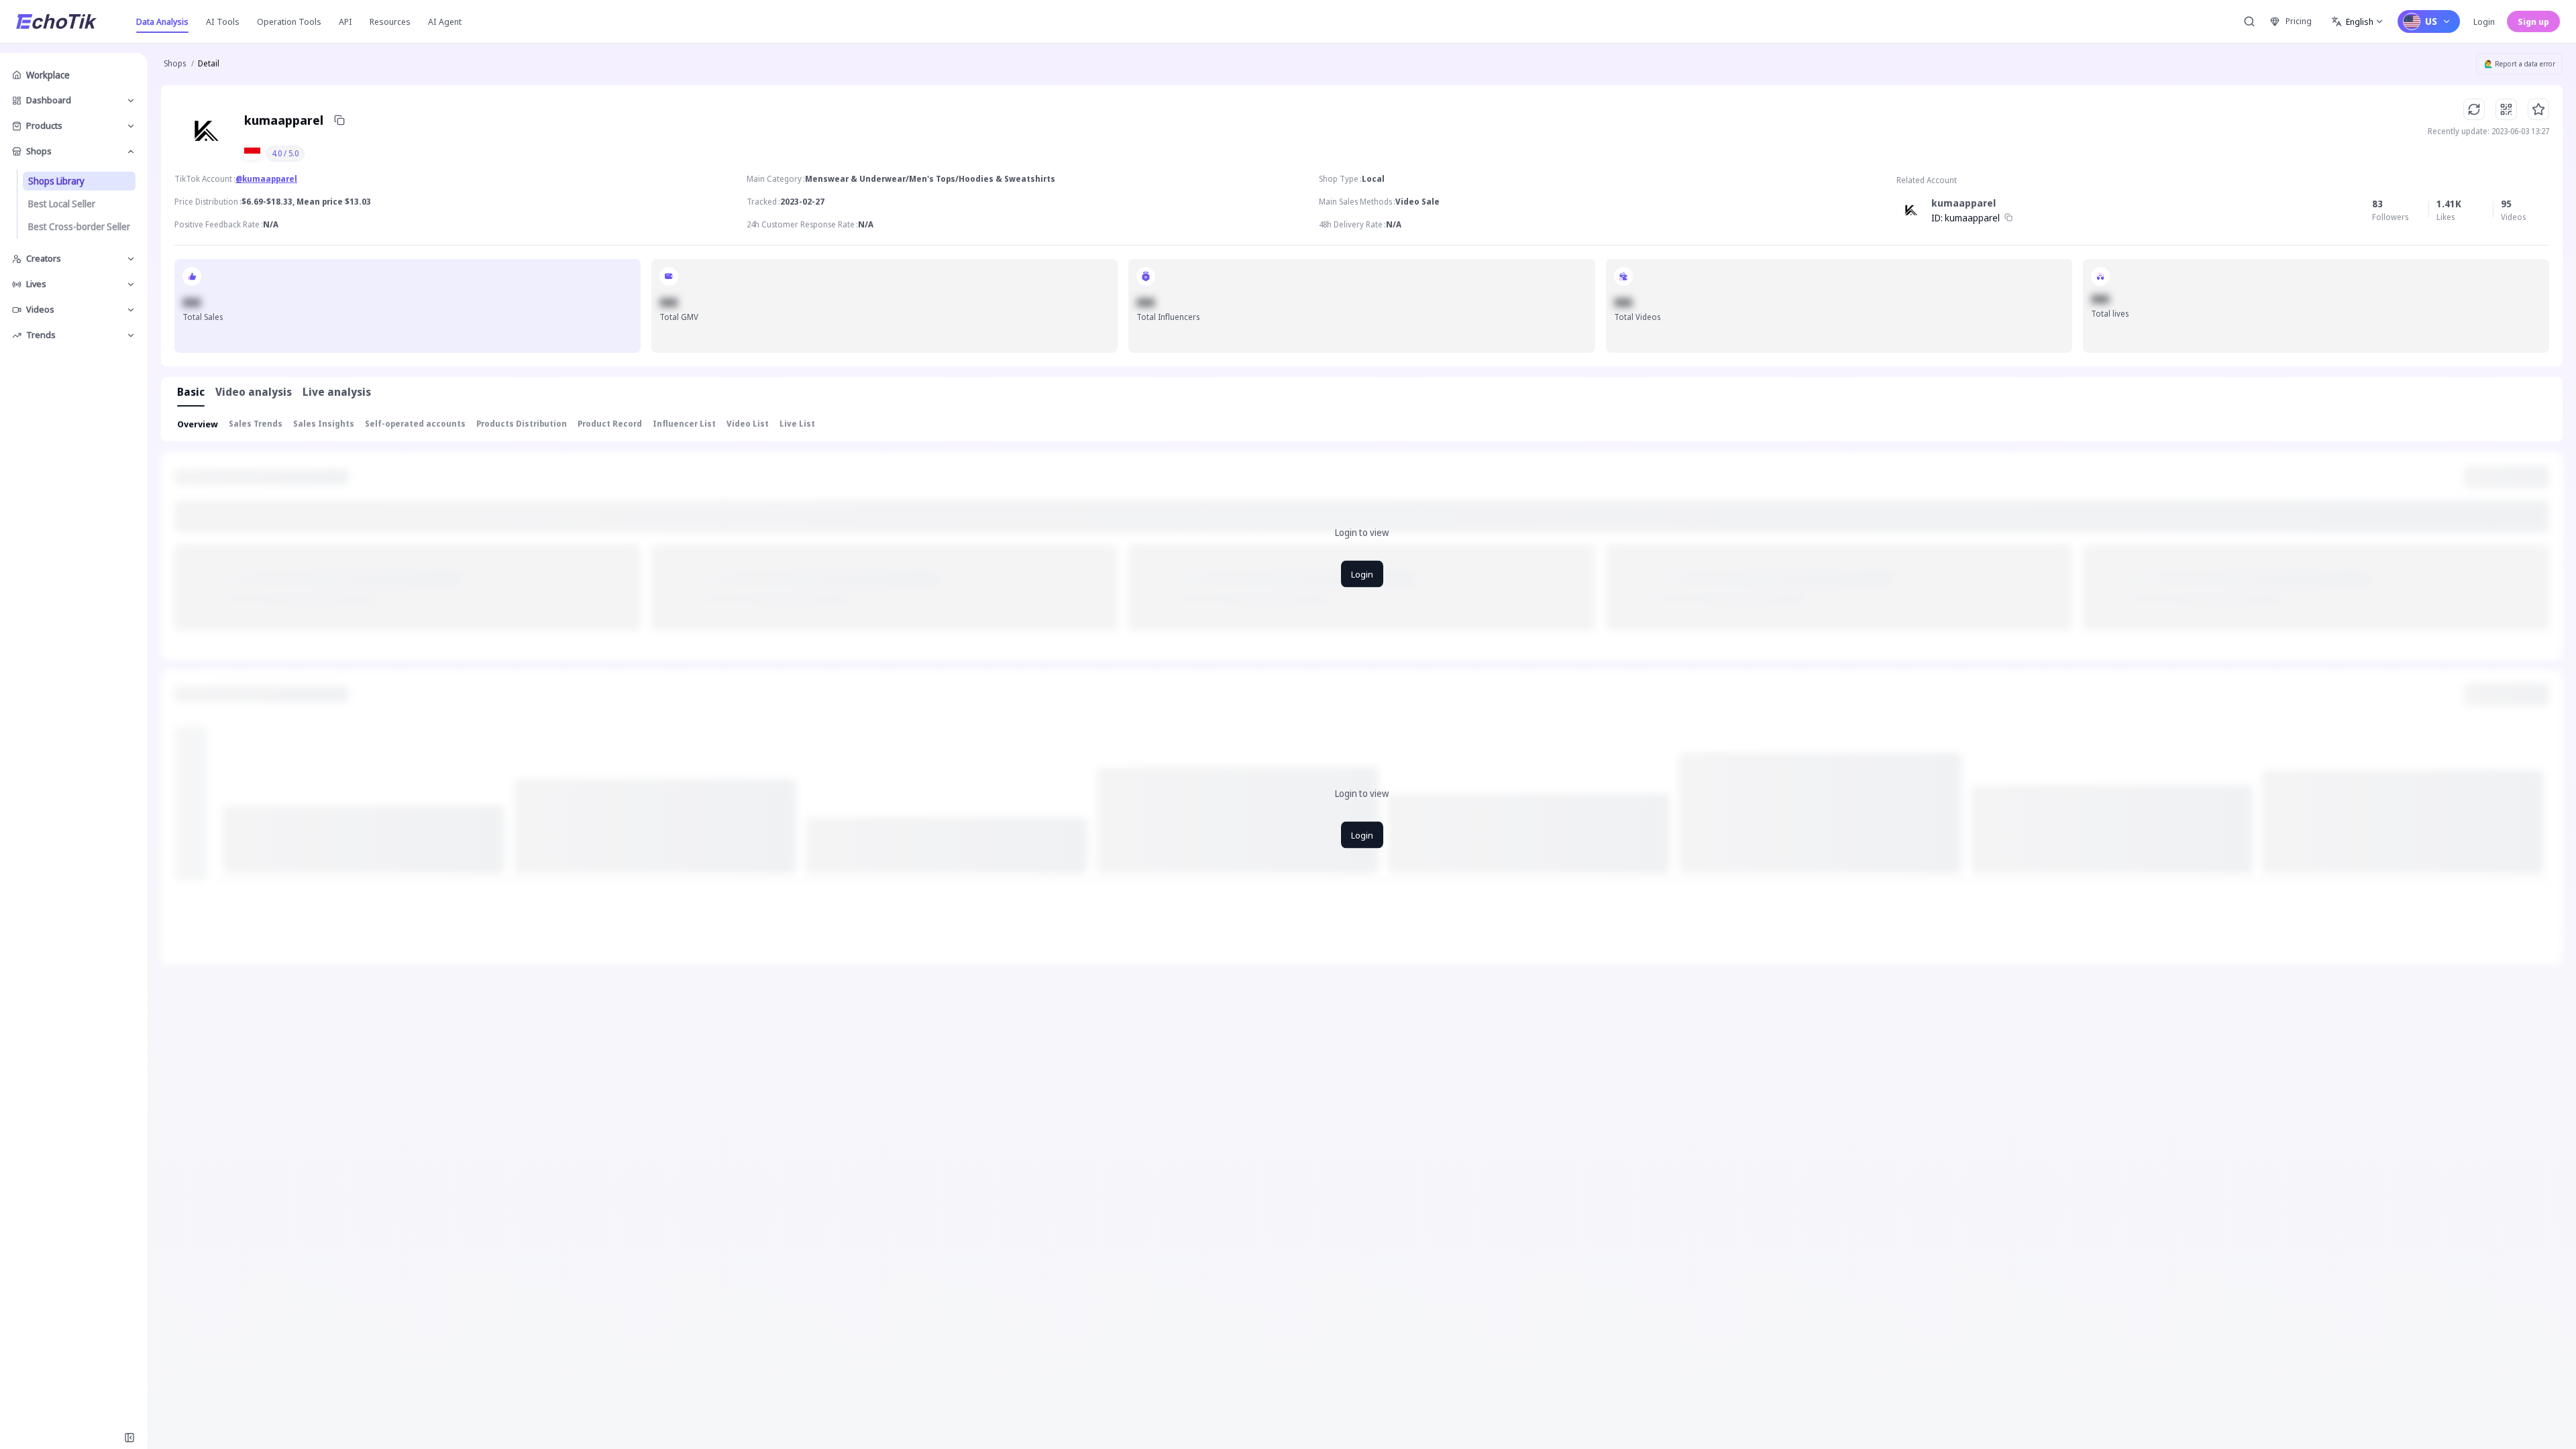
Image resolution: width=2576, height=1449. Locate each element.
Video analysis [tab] (254, 392)
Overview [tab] (198, 424)
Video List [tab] (748, 424)
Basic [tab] (191, 392)
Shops (175, 63)
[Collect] (2538, 109)
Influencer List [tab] (684, 424)
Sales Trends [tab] (256, 424)
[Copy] (339, 120)
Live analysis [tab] (337, 392)
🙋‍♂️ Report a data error (2520, 64)
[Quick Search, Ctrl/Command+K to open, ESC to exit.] (2249, 21)
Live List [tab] (797, 424)
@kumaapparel (266, 179)
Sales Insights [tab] (324, 424)
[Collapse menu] (129, 1438)
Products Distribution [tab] (522, 424)
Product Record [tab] (610, 424)
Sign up (2533, 21)
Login (2484, 21)
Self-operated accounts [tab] (415, 424)
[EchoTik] (56, 21)
